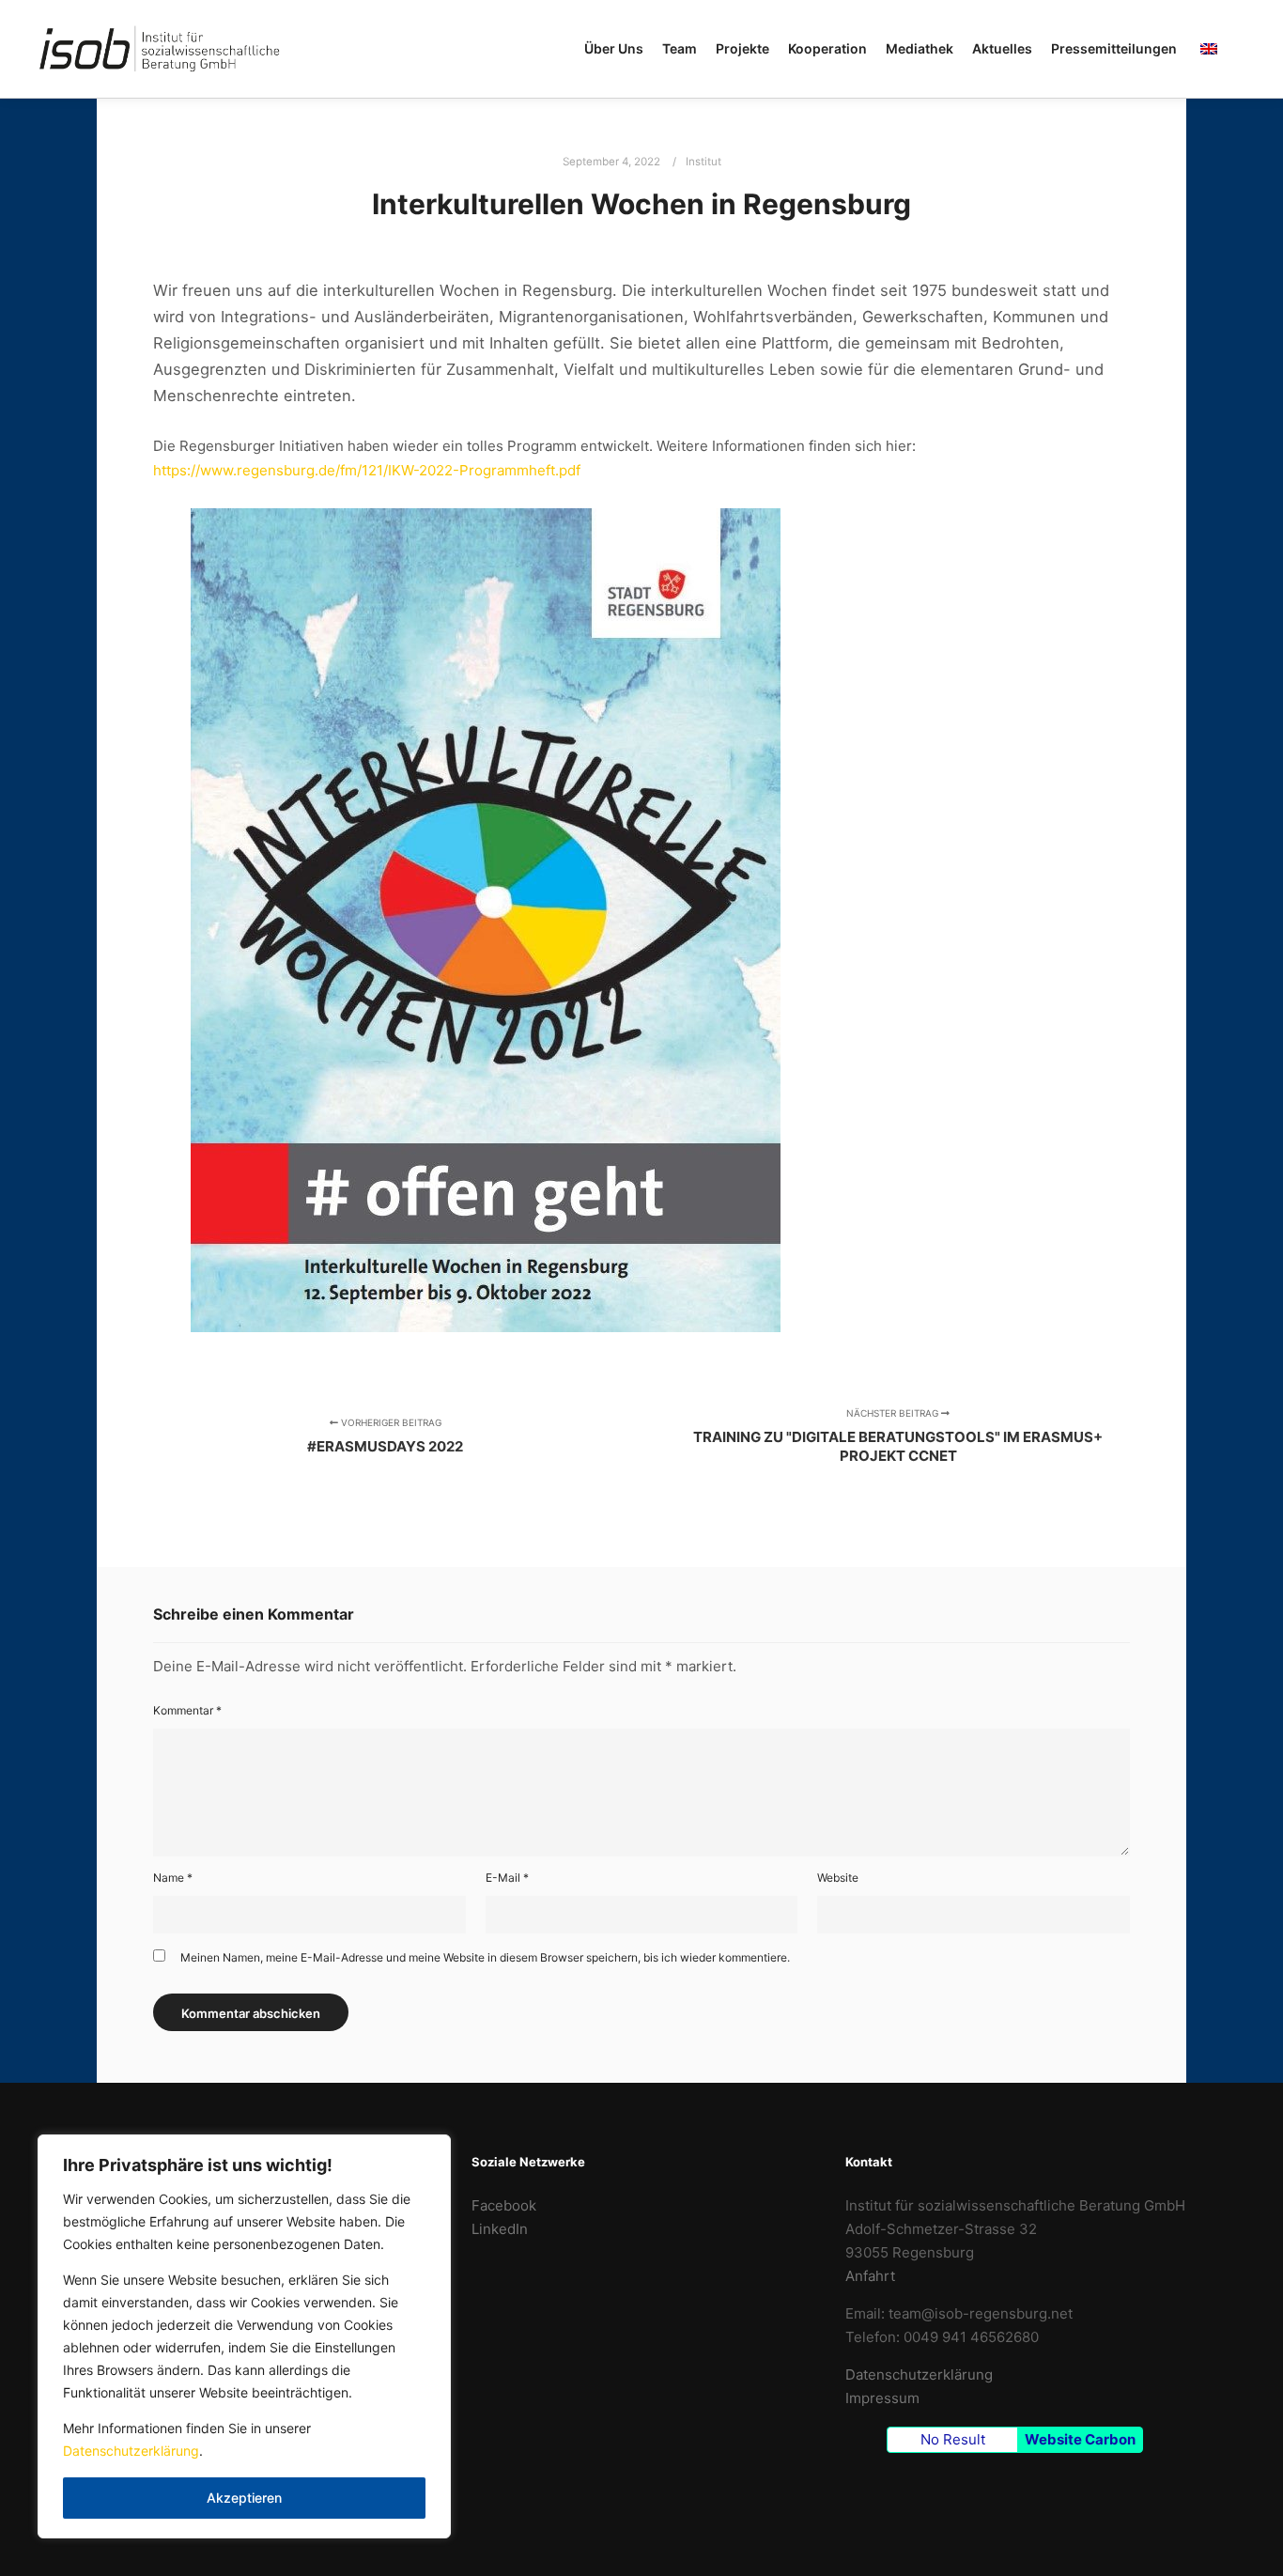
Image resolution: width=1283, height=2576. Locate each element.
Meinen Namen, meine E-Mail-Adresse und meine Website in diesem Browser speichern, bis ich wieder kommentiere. (485, 1957)
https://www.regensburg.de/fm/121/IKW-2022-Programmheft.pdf (367, 470)
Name (173, 1878)
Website (838, 1878)
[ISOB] (160, 49)
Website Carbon (1080, 2439)
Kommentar (187, 1710)
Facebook (504, 2205)
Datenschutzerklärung (131, 2451)
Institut (703, 162)
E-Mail (507, 1878)
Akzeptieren (244, 2498)
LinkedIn (500, 2229)
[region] (244, 2336)
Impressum (882, 2398)
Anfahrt (870, 2276)
